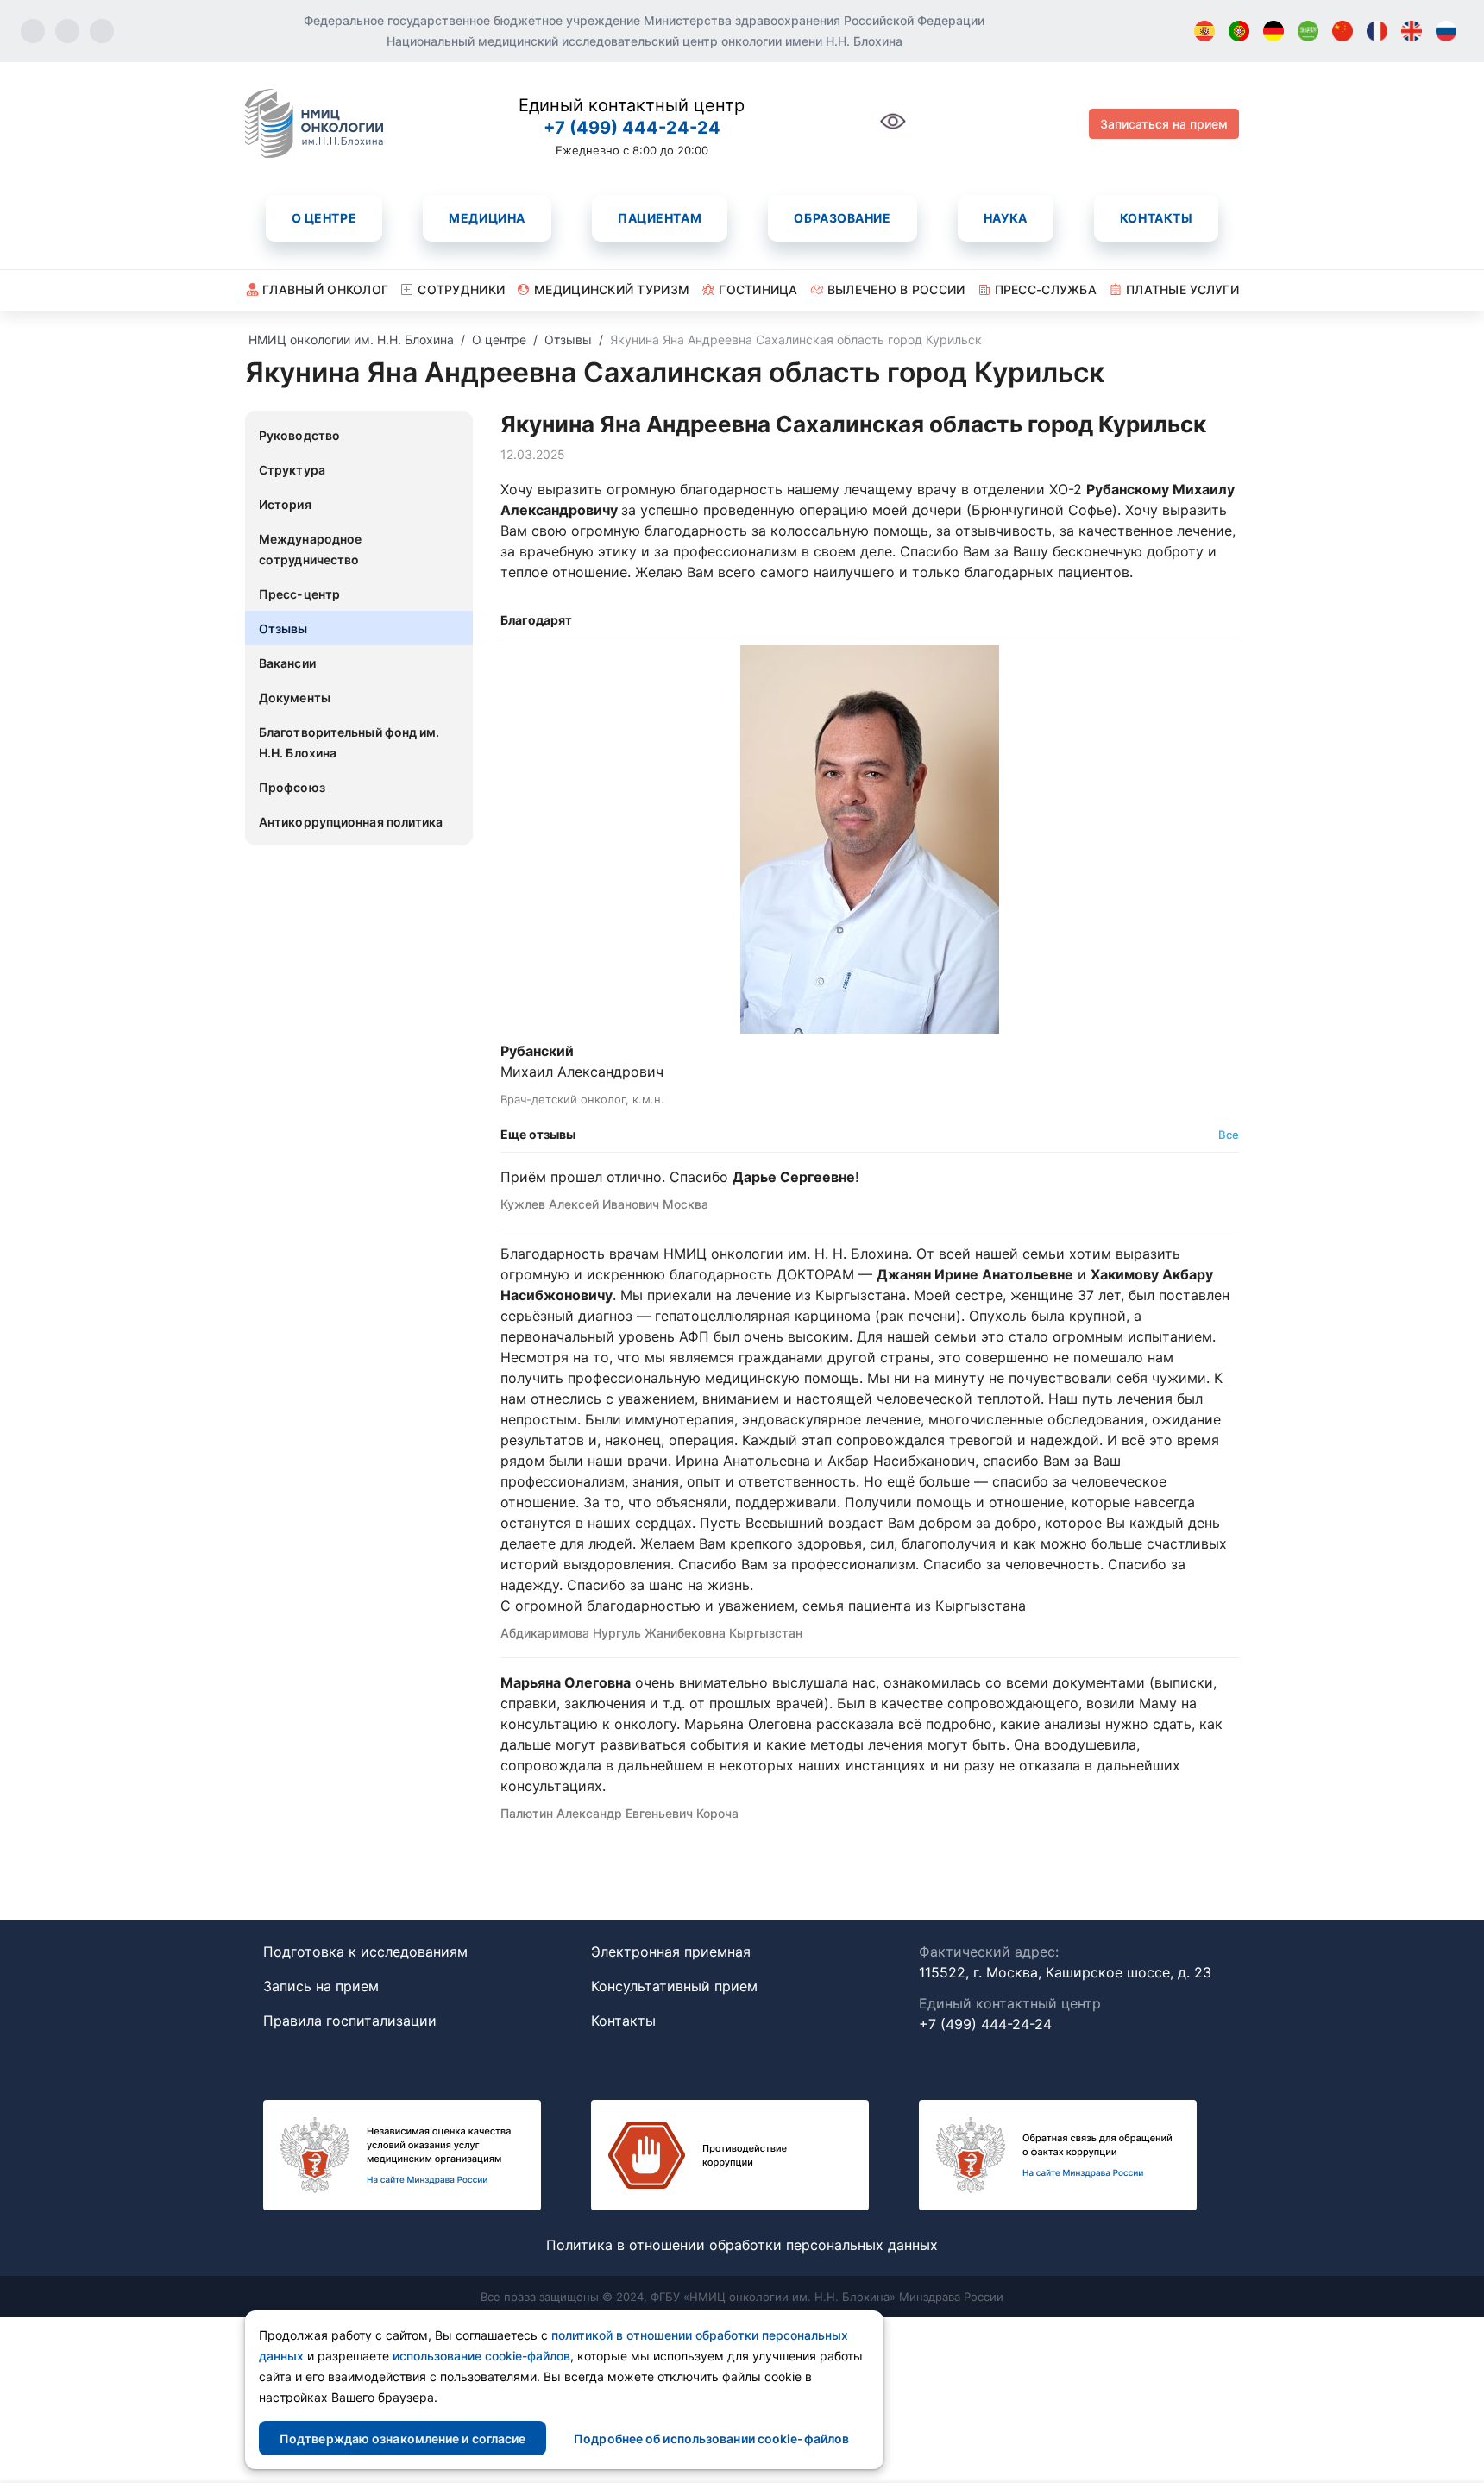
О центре (324, 218)
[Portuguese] (1239, 31)
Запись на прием (321, 1986)
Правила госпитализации (350, 2021)
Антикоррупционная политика (351, 822)
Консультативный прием (674, 1986)
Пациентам (660, 218)
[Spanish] (1204, 31)
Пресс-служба (1046, 289)
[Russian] (1446, 31)
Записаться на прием (1164, 124)
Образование (842, 218)
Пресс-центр (299, 594)
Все (1229, 1135)
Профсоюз (292, 787)
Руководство (299, 435)
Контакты (1156, 218)
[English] (1412, 31)
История (285, 504)
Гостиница (758, 289)
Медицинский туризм (612, 289)
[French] (1377, 31)
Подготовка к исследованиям (365, 1952)
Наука (1006, 218)
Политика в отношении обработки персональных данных (742, 2245)
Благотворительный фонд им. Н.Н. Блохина (349, 742)
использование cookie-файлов (481, 2356)
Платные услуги (1182, 289)
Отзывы (283, 629)
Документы (295, 698)
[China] (1343, 31)
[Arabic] (1308, 31)
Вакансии (287, 663)
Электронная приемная (671, 1952)
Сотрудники (461, 289)
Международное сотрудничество (310, 549)
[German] (1273, 31)
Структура (292, 470)
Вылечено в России (896, 289)
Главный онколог (325, 289)
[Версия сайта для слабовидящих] (893, 131)
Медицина (487, 218)
